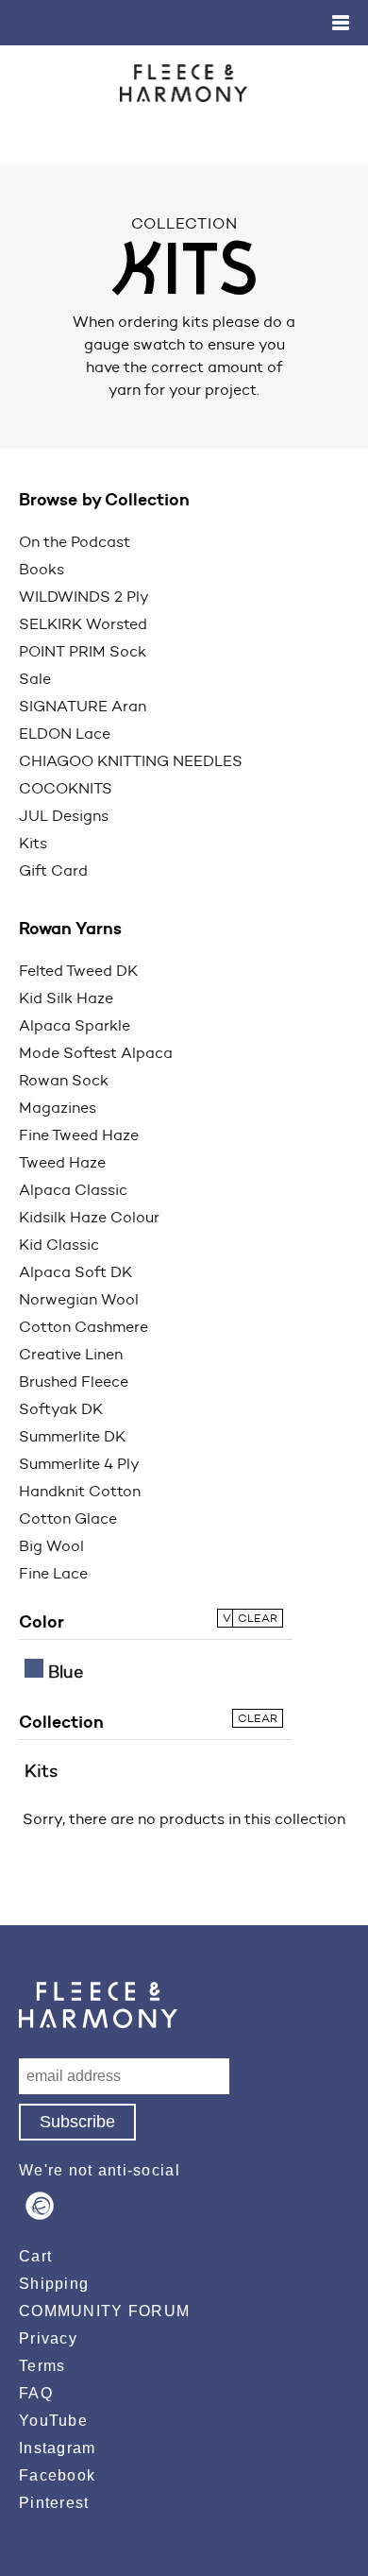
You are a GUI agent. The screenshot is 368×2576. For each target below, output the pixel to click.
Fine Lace (53, 1573)
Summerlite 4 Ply (79, 1464)
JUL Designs (64, 816)
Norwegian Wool (79, 1299)
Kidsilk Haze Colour (89, 1217)
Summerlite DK (72, 1436)
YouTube (53, 2421)
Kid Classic (59, 1245)
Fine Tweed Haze (79, 1135)
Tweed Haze (62, 1162)
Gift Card (53, 870)
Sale (35, 679)
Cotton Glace (68, 1518)
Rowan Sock (64, 1080)
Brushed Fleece (74, 1382)
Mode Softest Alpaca (96, 1053)
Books (42, 569)
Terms (42, 2366)
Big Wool (51, 1546)
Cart (35, 2256)
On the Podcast (75, 542)
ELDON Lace (65, 734)
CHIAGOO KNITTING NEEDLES (131, 761)
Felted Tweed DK (78, 971)
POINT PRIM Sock (83, 651)
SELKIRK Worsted (83, 624)
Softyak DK (61, 1409)
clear (258, 1618)
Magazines (58, 1108)
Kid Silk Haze (66, 998)
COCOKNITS (66, 788)
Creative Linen (71, 1354)
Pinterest (54, 2503)
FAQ (36, 2393)
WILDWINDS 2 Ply (84, 597)
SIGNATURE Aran (83, 706)
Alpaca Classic (73, 1190)
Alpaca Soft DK (75, 1272)
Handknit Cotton (80, 1491)
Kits (33, 843)
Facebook (57, 2475)
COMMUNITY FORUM (104, 2311)
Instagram (58, 2448)
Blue (63, 1672)
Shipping (54, 2284)
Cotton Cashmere (84, 1327)
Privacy (48, 2338)
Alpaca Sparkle (75, 1025)
